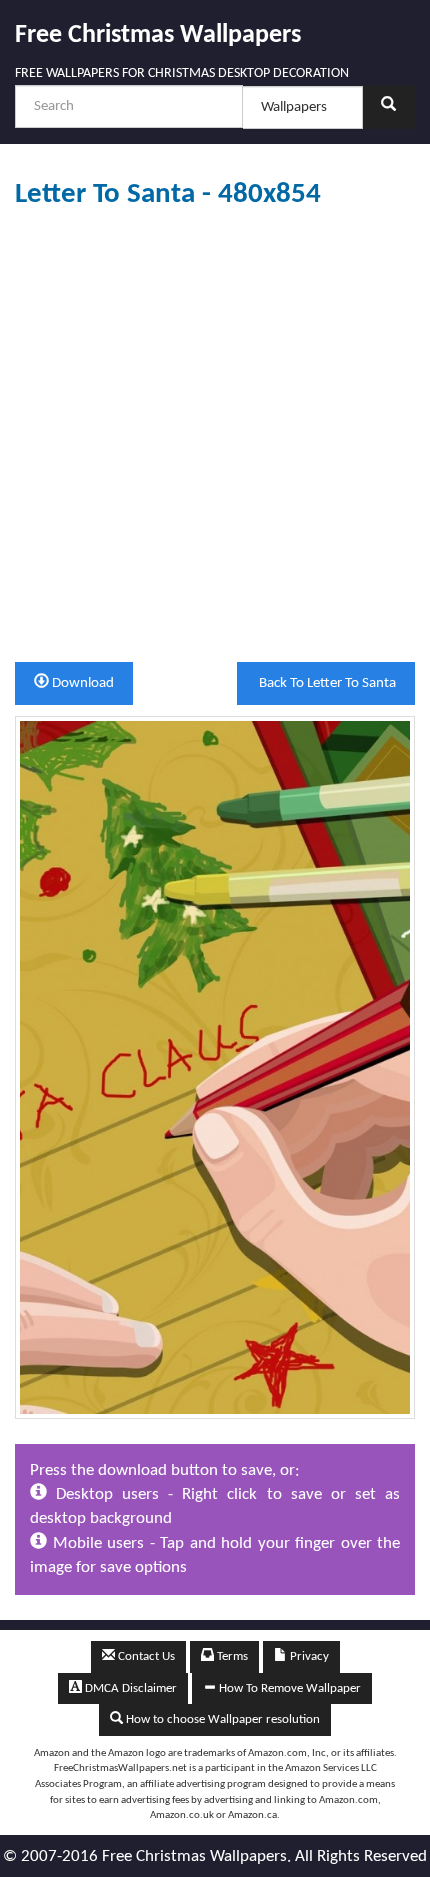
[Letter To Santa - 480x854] (215, 1067)
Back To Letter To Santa (326, 683)
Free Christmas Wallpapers (158, 35)
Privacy (308, 1656)
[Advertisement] (215, 436)
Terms (231, 1656)
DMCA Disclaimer (129, 1688)
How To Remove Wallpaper (288, 1688)
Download (81, 683)
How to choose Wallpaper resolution (221, 1719)
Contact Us (145, 1656)
